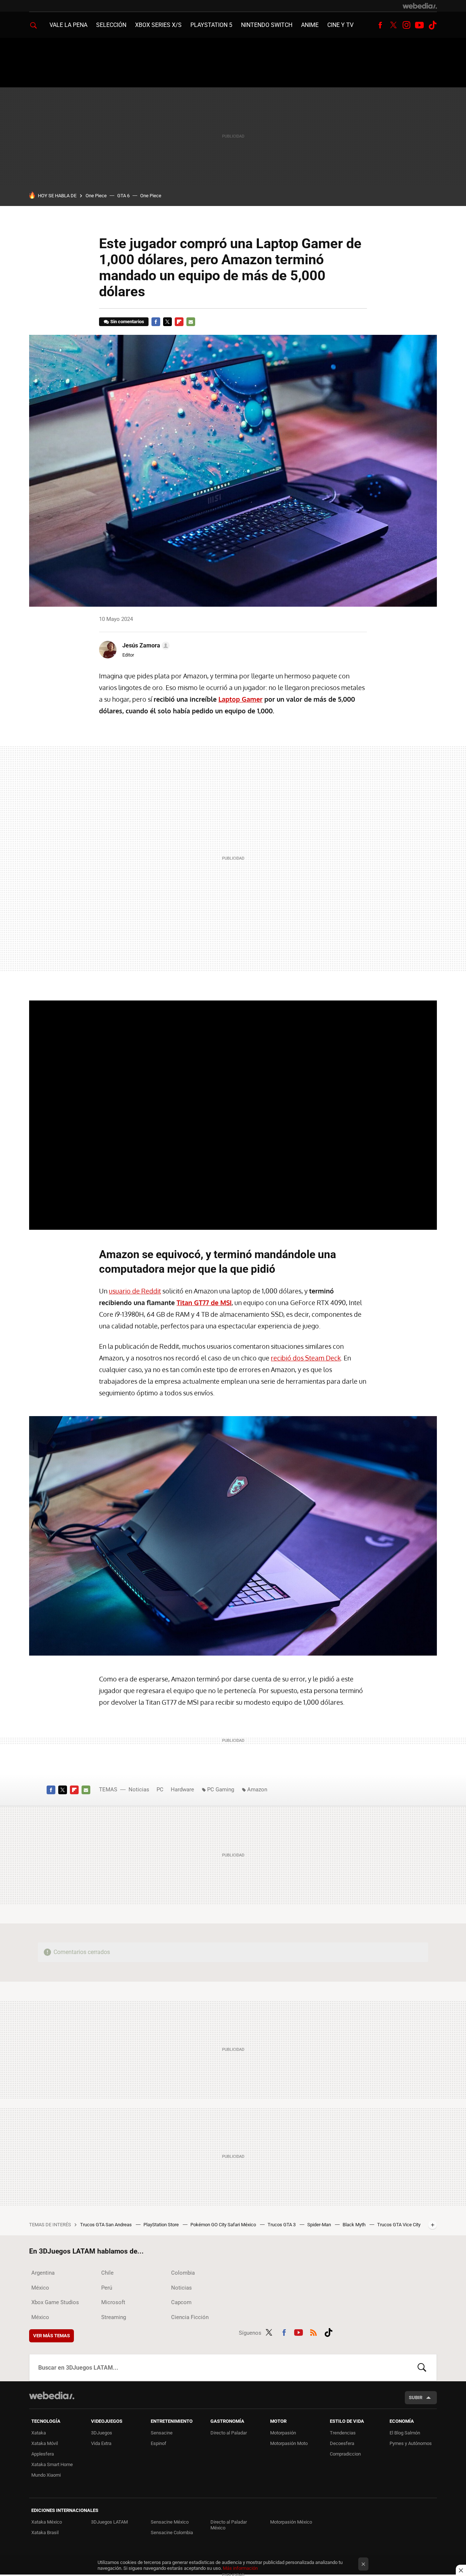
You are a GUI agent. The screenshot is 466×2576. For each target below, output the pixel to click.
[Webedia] (420, 6)
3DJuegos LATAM (109, 2522)
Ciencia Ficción (190, 2317)
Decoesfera (342, 2443)
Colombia (183, 2273)
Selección (111, 25)
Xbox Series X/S (158, 25)
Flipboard (179, 322)
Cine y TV (340, 25)
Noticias (139, 1790)
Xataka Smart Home (52, 2464)
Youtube (419, 25)
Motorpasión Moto (289, 2443)
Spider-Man (320, 2225)
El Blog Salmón (405, 2433)
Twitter (393, 25)
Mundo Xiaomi (46, 2475)
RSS (313, 2331)
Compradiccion (345, 2454)
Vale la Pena (68, 25)
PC (160, 1790)
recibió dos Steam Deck (306, 1358)
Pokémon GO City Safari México (224, 2225)
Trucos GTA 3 (282, 2225)
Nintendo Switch (267, 25)
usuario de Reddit (135, 1291)
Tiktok (433, 25)
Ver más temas (52, 2336)
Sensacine (162, 2433)
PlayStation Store (162, 2225)
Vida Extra (101, 2443)
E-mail (191, 322)
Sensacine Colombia (172, 2533)
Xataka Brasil (45, 2533)
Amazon (257, 1790)
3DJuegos (102, 2433)
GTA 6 (123, 196)
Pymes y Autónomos (411, 2443)
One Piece (96, 196)
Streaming (114, 2317)
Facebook (380, 25)
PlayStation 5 (211, 25)
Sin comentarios (127, 322)
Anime (310, 25)
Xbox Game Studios (55, 2302)
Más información (240, 2568)
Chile (107, 2273)
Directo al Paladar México (229, 2525)
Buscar (422, 2367)
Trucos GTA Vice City (399, 2225)
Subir (416, 2397)
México (40, 2288)
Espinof (159, 2443)
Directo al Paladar (229, 2433)
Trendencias (343, 2433)
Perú (107, 2288)
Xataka (39, 2433)
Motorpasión (283, 2433)
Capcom (181, 2302)
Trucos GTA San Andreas (106, 2225)
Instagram (406, 25)
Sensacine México (170, 2522)
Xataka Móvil (45, 2443)
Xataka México (47, 2522)
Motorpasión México (291, 2522)
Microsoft (113, 2302)
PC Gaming (221, 1790)
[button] (145, 646)
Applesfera (43, 2454)
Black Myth (355, 2225)
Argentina (43, 2273)
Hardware (182, 1790)
